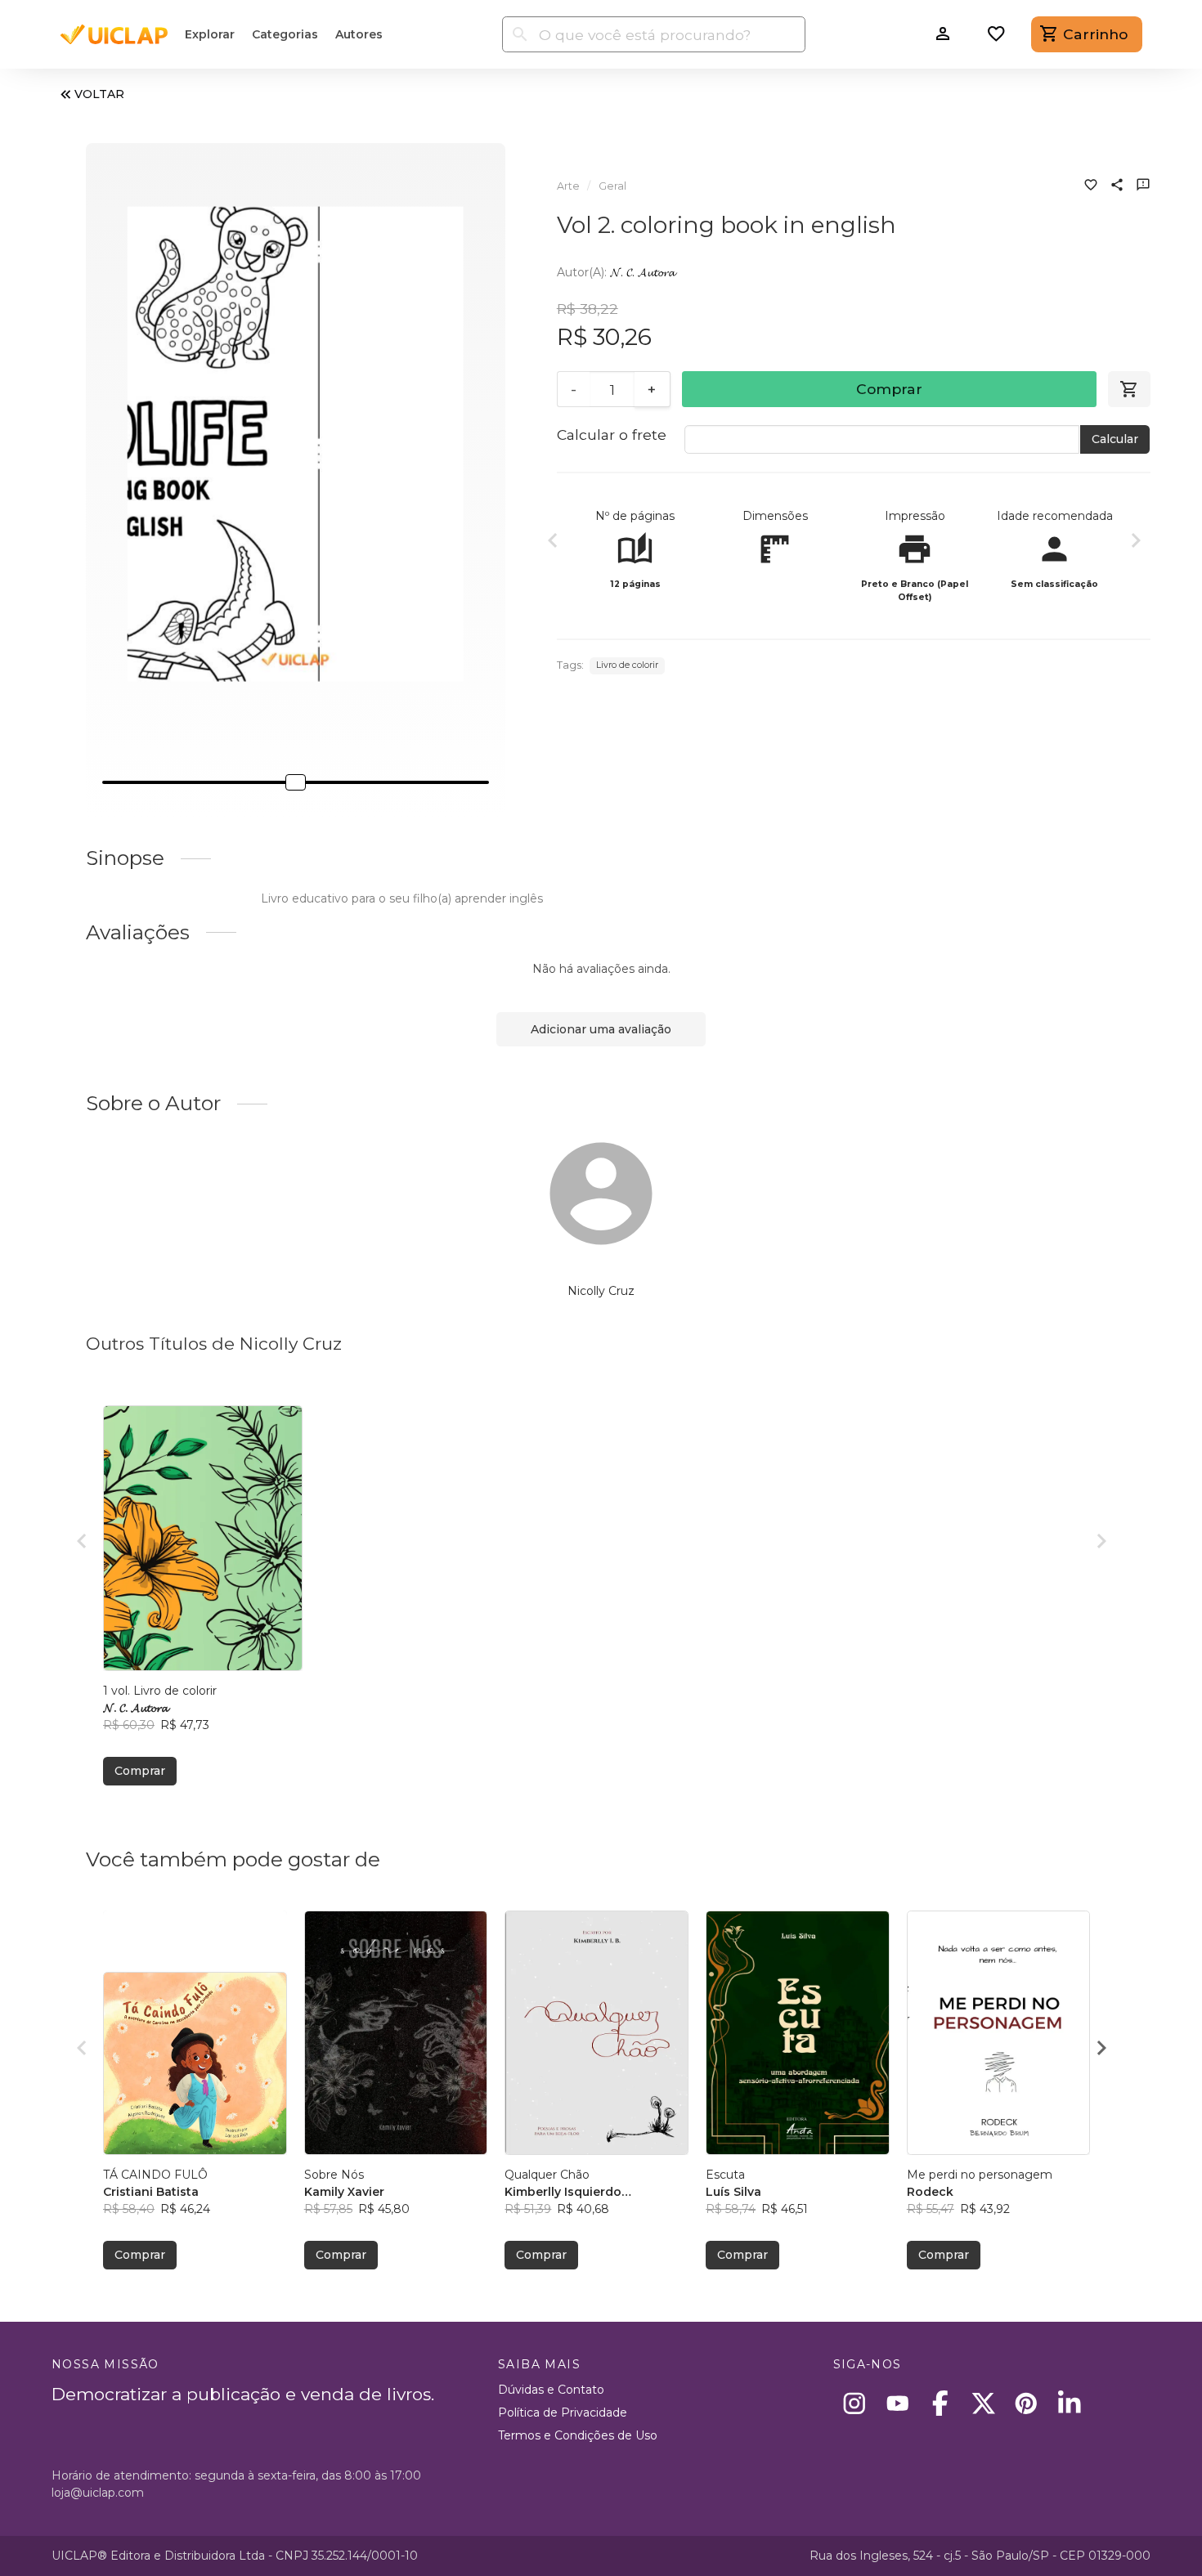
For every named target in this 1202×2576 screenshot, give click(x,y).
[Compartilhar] (1117, 186)
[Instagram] (855, 2403)
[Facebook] (941, 2403)
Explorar (210, 34)
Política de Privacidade (563, 2412)
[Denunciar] (1143, 186)
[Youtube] (897, 2403)
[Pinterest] (1027, 2403)
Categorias (285, 34)
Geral (612, 186)
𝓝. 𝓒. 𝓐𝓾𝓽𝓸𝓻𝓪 (642, 272)
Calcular (1115, 439)
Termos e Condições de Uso (578, 2435)
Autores (359, 34)
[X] (983, 2403)
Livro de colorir (627, 665)
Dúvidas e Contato (551, 2390)
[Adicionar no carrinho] (1129, 389)
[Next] (1136, 543)
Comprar (889, 389)
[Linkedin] (1069, 2403)
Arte (568, 186)
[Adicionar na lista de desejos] (1091, 186)
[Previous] (553, 543)
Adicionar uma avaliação (601, 1029)
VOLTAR (99, 94)
